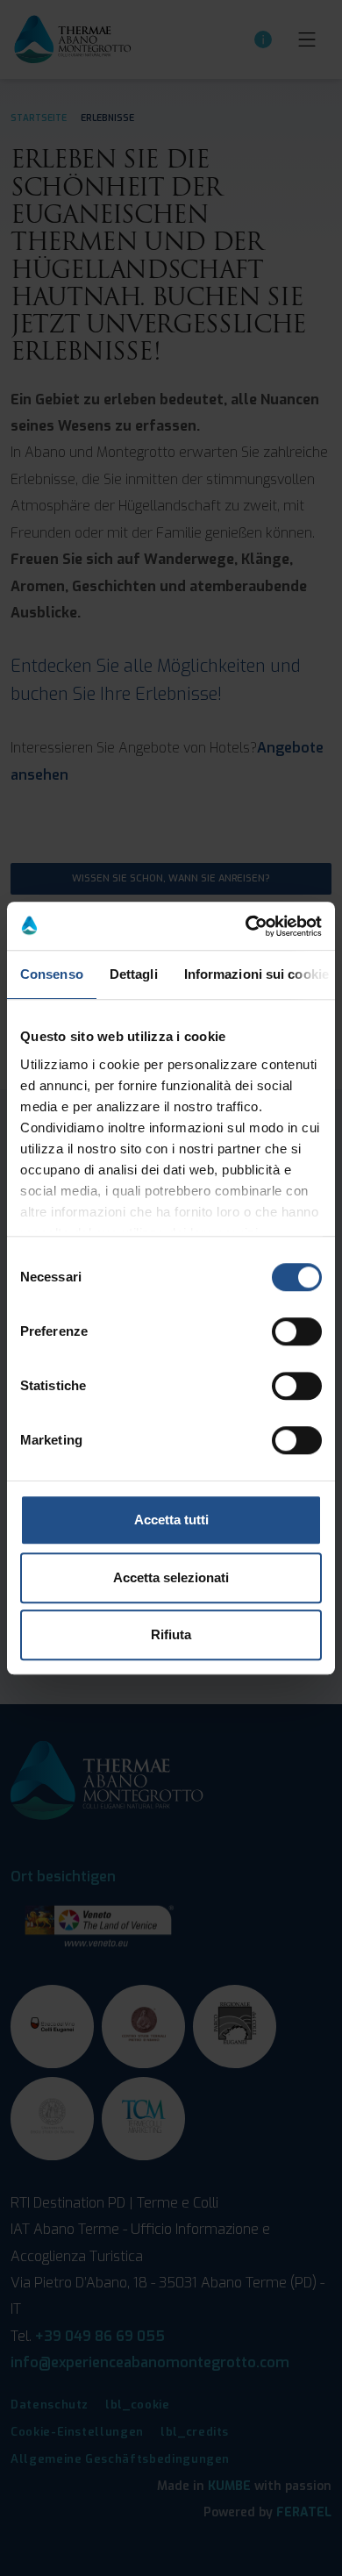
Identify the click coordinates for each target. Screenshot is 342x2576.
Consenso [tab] (52, 974)
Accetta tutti (171, 1520)
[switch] (297, 1331)
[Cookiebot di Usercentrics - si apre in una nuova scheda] (246, 926)
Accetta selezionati (171, 1577)
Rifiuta (171, 1634)
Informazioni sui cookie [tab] (256, 974)
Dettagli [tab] (134, 974)
